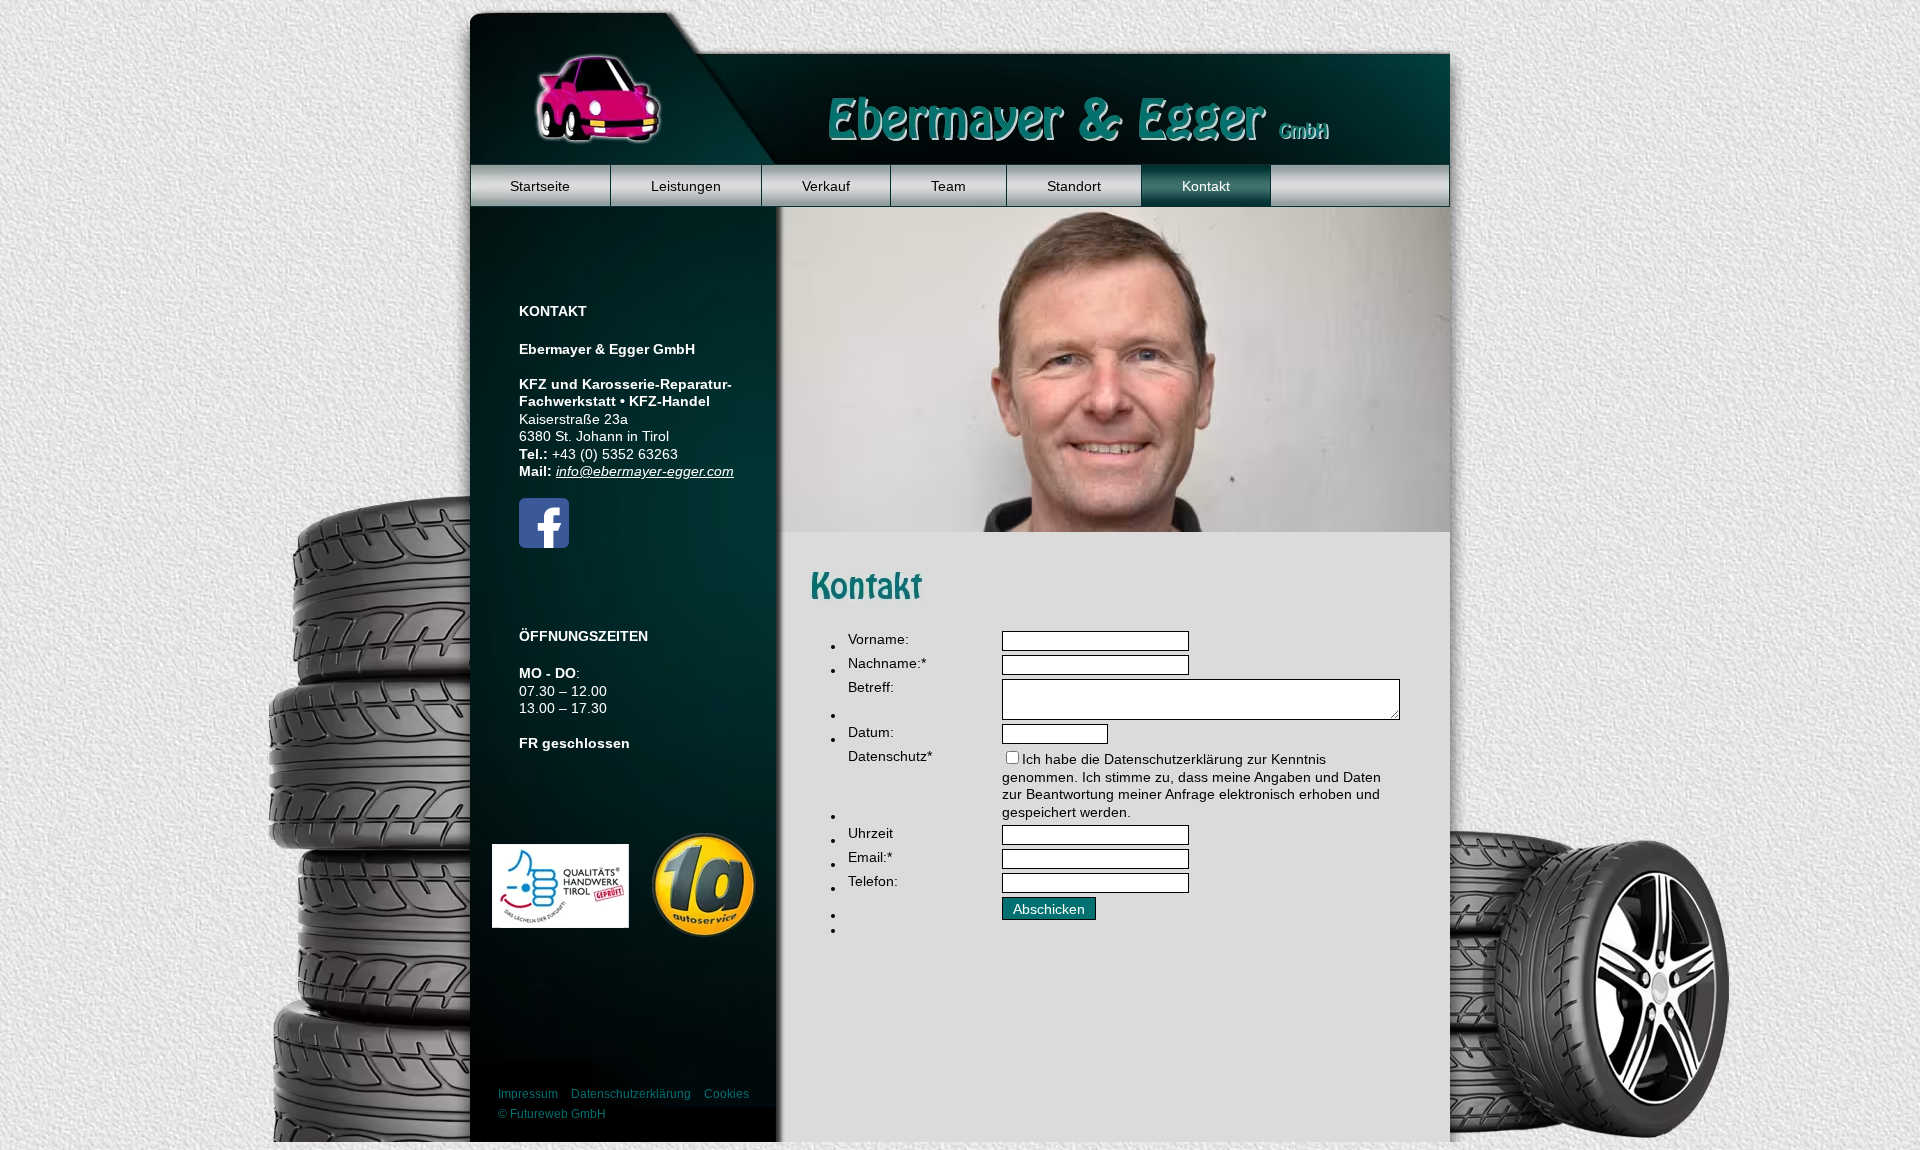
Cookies (726, 1094)
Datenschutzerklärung (631, 1094)
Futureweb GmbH (558, 1114)
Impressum (528, 1094)
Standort (1074, 186)
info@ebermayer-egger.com (645, 471)
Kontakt (1206, 186)
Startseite (540, 186)
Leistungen (686, 186)
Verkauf (826, 186)
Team (948, 186)
